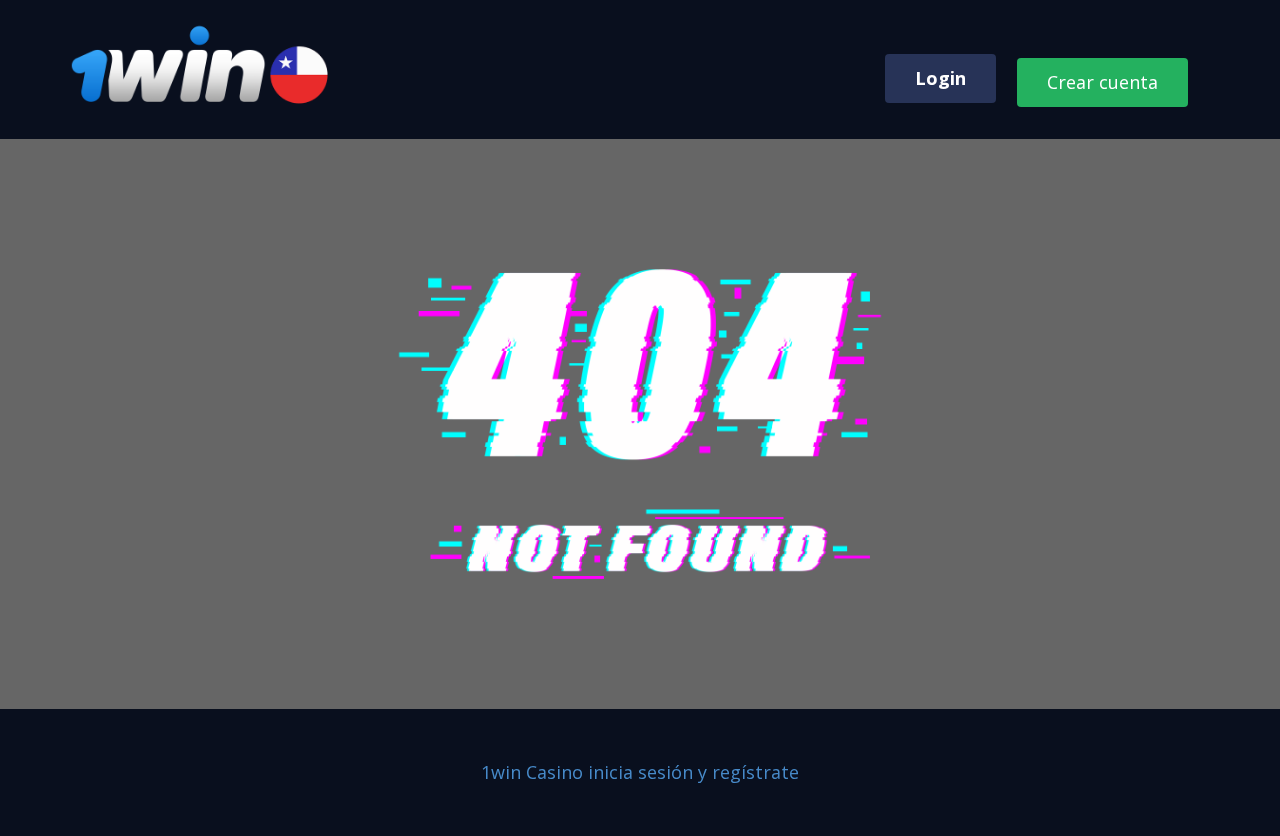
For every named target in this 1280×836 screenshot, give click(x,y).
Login (940, 78)
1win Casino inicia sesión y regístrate (640, 772)
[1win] (202, 65)
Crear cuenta (1102, 82)
